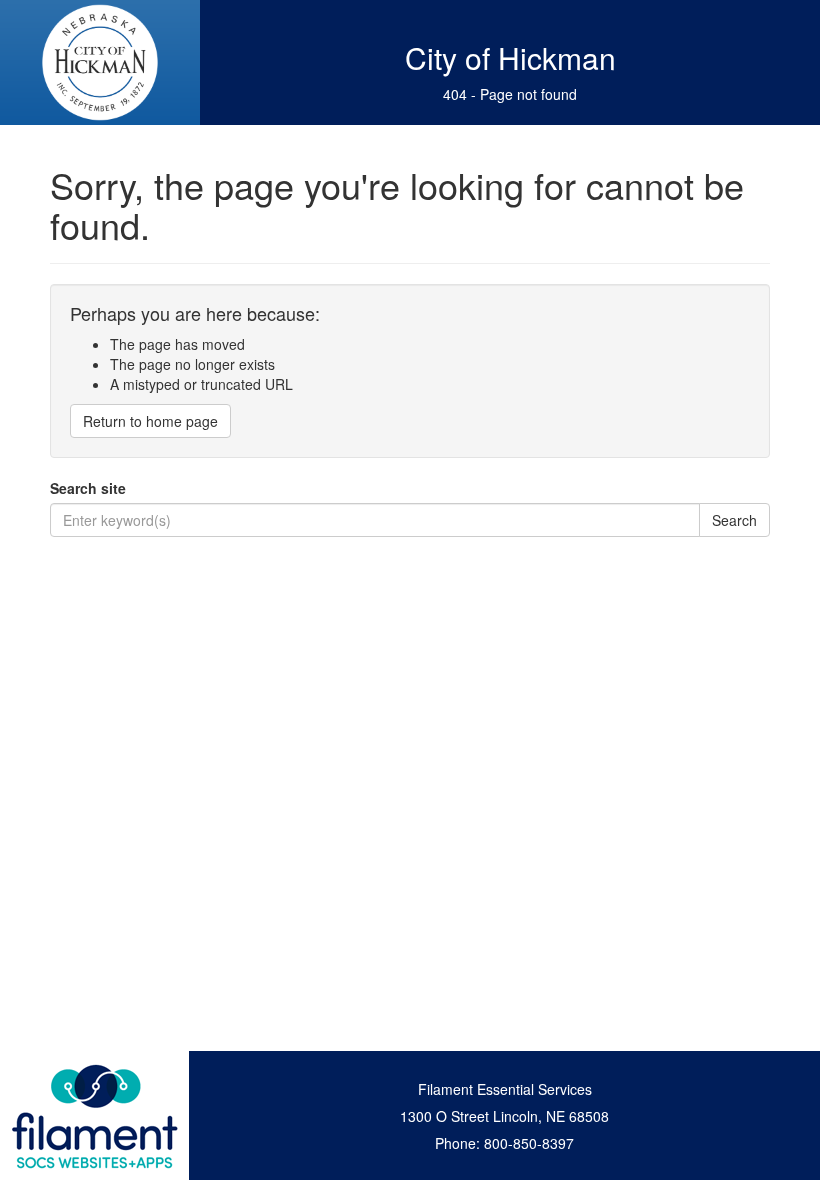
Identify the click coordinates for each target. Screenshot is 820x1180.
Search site (88, 488)
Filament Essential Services (505, 1089)
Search (734, 520)
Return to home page (150, 421)
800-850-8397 (529, 1143)
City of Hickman (510, 57)
